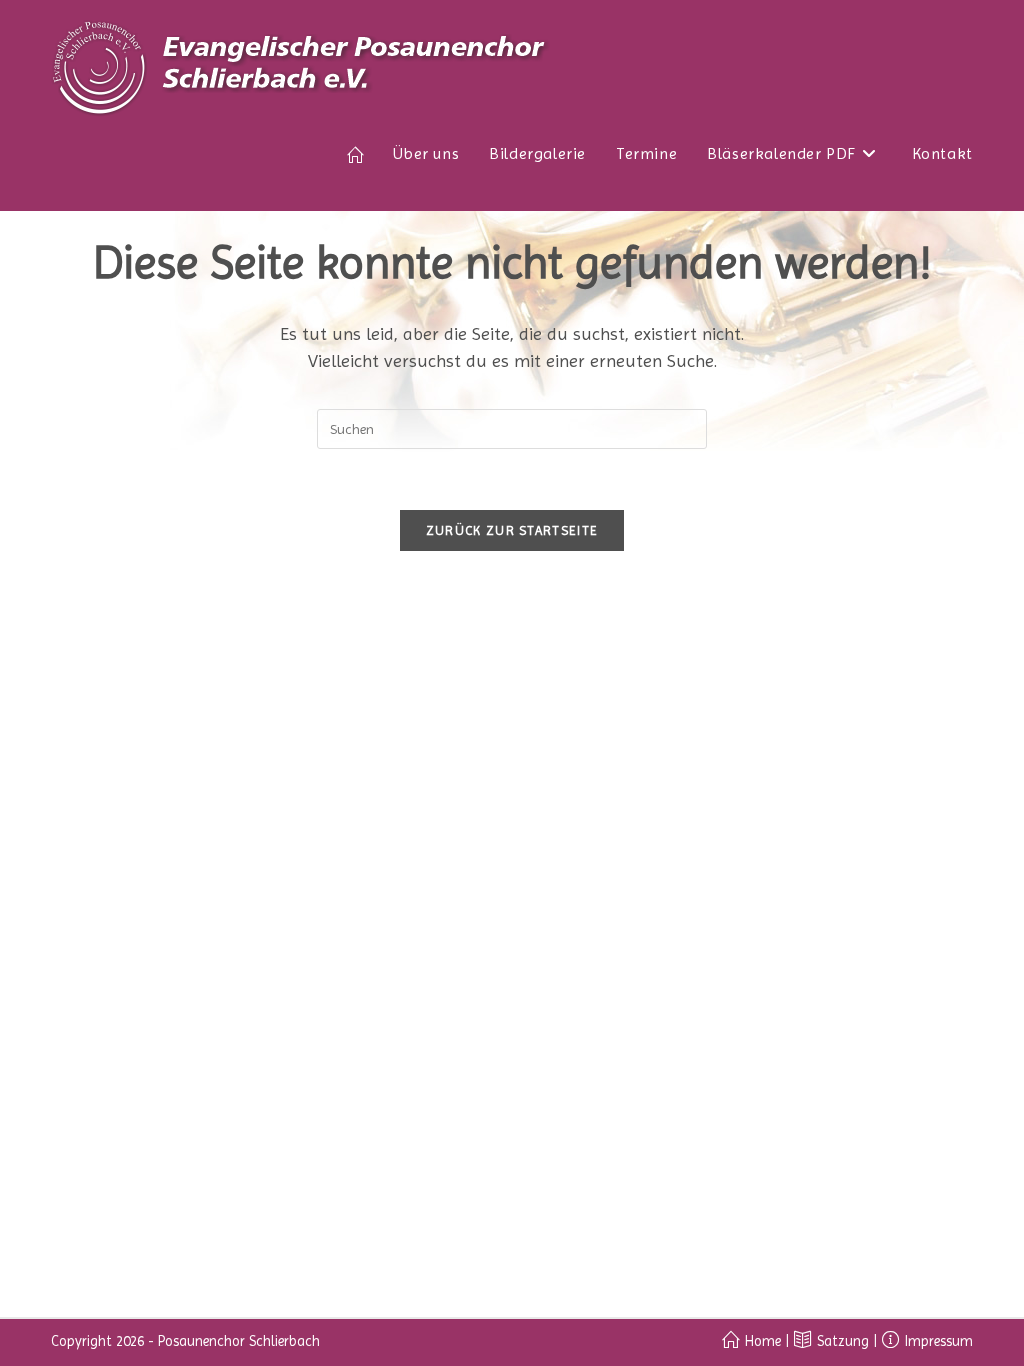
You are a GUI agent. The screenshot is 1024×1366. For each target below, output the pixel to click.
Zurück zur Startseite (512, 530)
